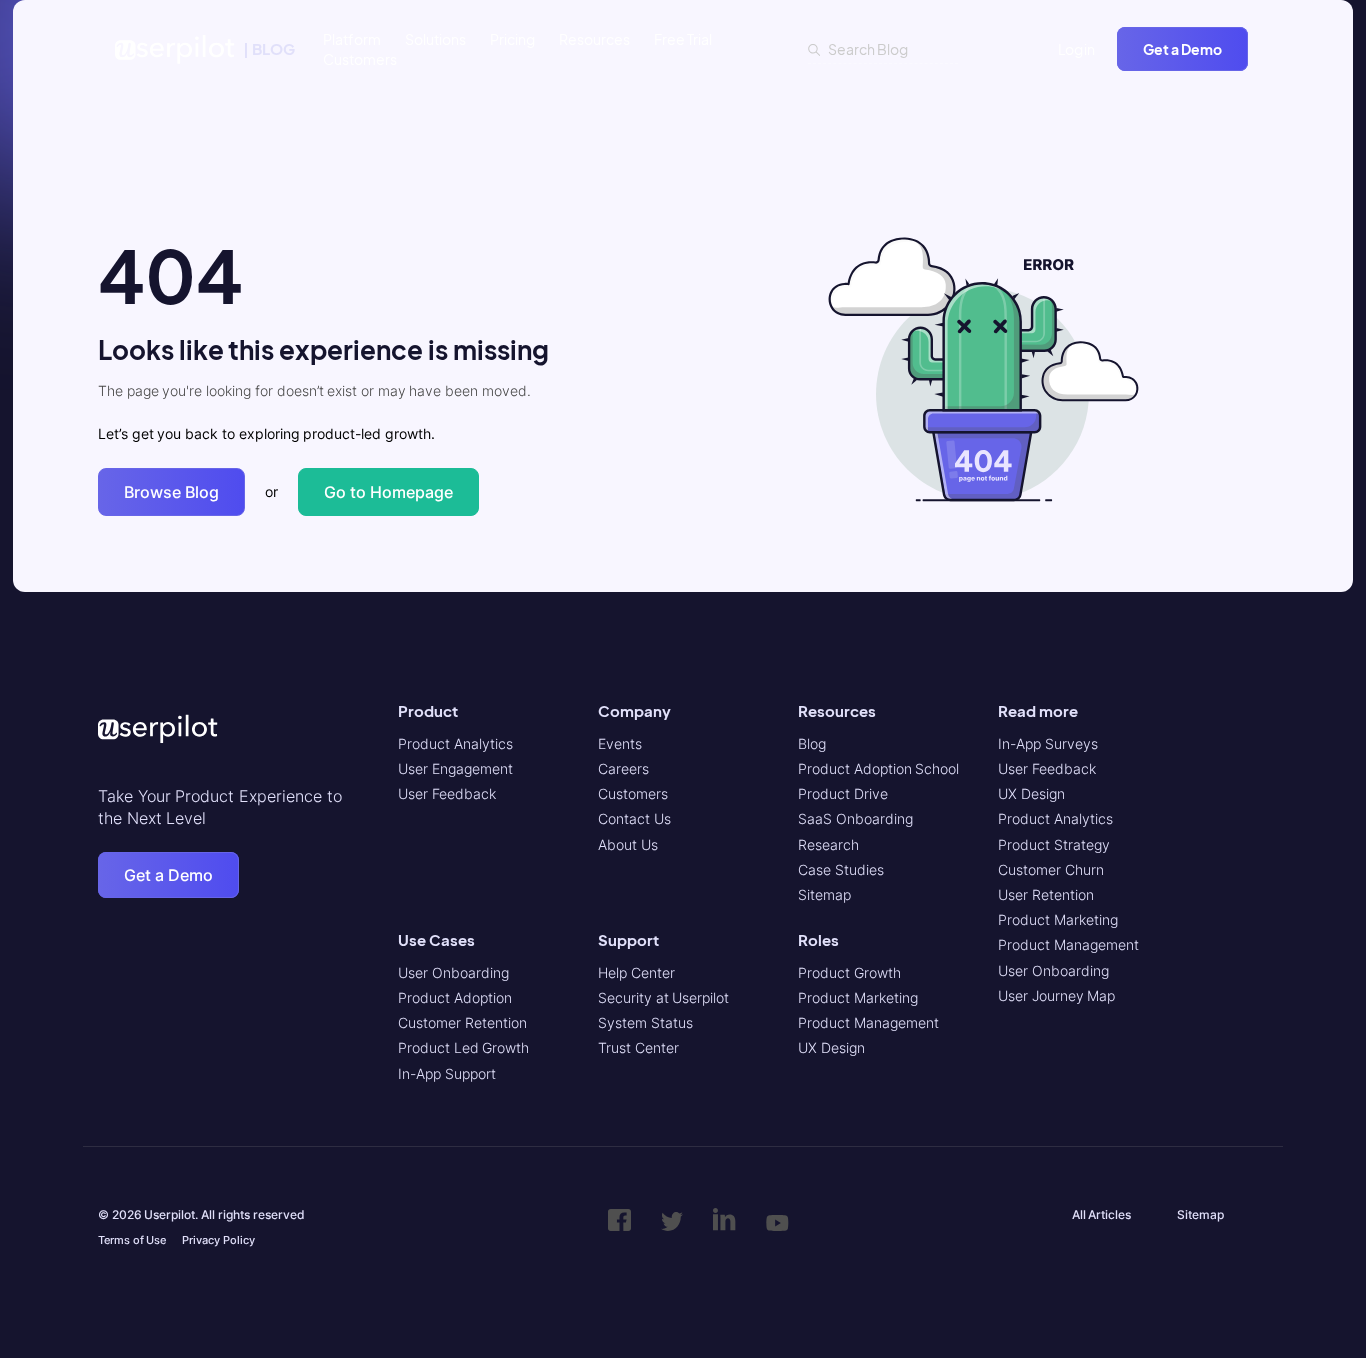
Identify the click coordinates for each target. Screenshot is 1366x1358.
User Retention (1046, 894)
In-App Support (447, 1073)
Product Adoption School (878, 768)
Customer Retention (462, 1022)
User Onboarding (453, 972)
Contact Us (634, 818)
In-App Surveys (1048, 743)
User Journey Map (1056, 995)
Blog (812, 743)
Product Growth (849, 972)
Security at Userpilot (663, 997)
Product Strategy (1054, 844)
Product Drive (843, 793)
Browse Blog (171, 492)
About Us (628, 844)
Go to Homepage (388, 492)
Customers (360, 59)
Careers (623, 768)
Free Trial (683, 39)
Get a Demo (1182, 49)
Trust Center (638, 1047)
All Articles (1102, 1214)
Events (620, 743)
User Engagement (455, 768)
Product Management (868, 1022)
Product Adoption (455, 997)
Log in (1077, 49)
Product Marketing (858, 997)
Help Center (636, 972)
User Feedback (447, 793)
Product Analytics (455, 743)
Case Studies (841, 869)
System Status (645, 1022)
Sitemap (824, 894)
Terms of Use (132, 1240)
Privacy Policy (218, 1240)
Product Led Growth (463, 1047)
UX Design (831, 1047)
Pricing (512, 39)
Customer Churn (1051, 869)
